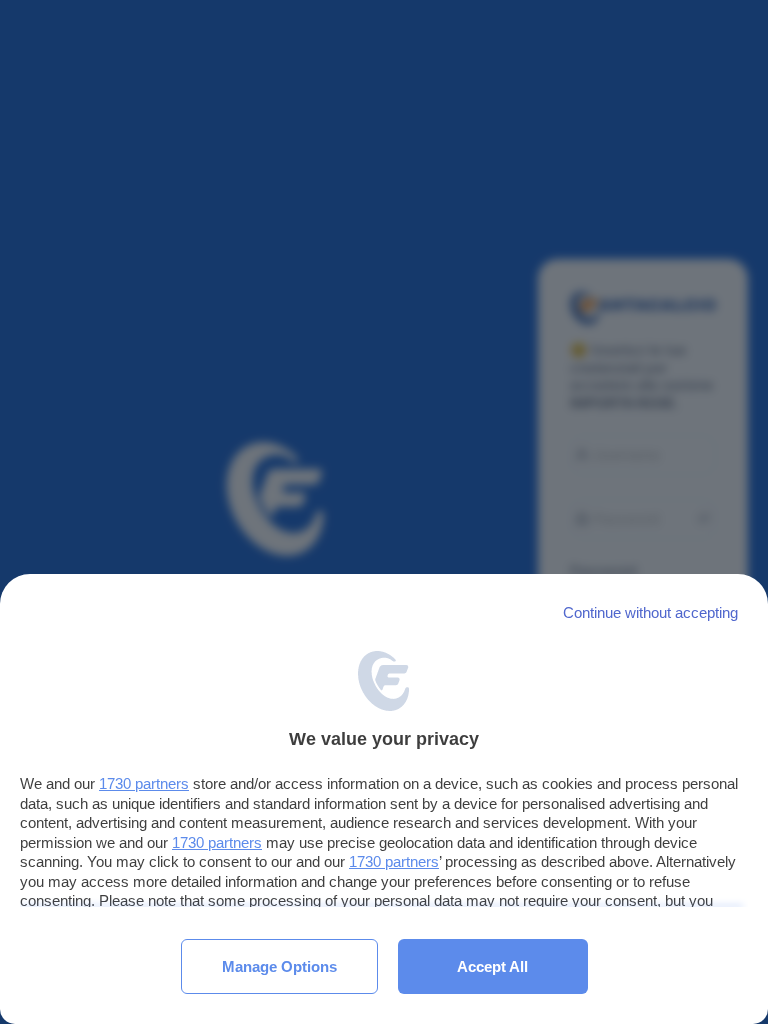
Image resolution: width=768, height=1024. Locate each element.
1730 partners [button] (144, 783)
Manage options (279, 966)
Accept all (492, 966)
